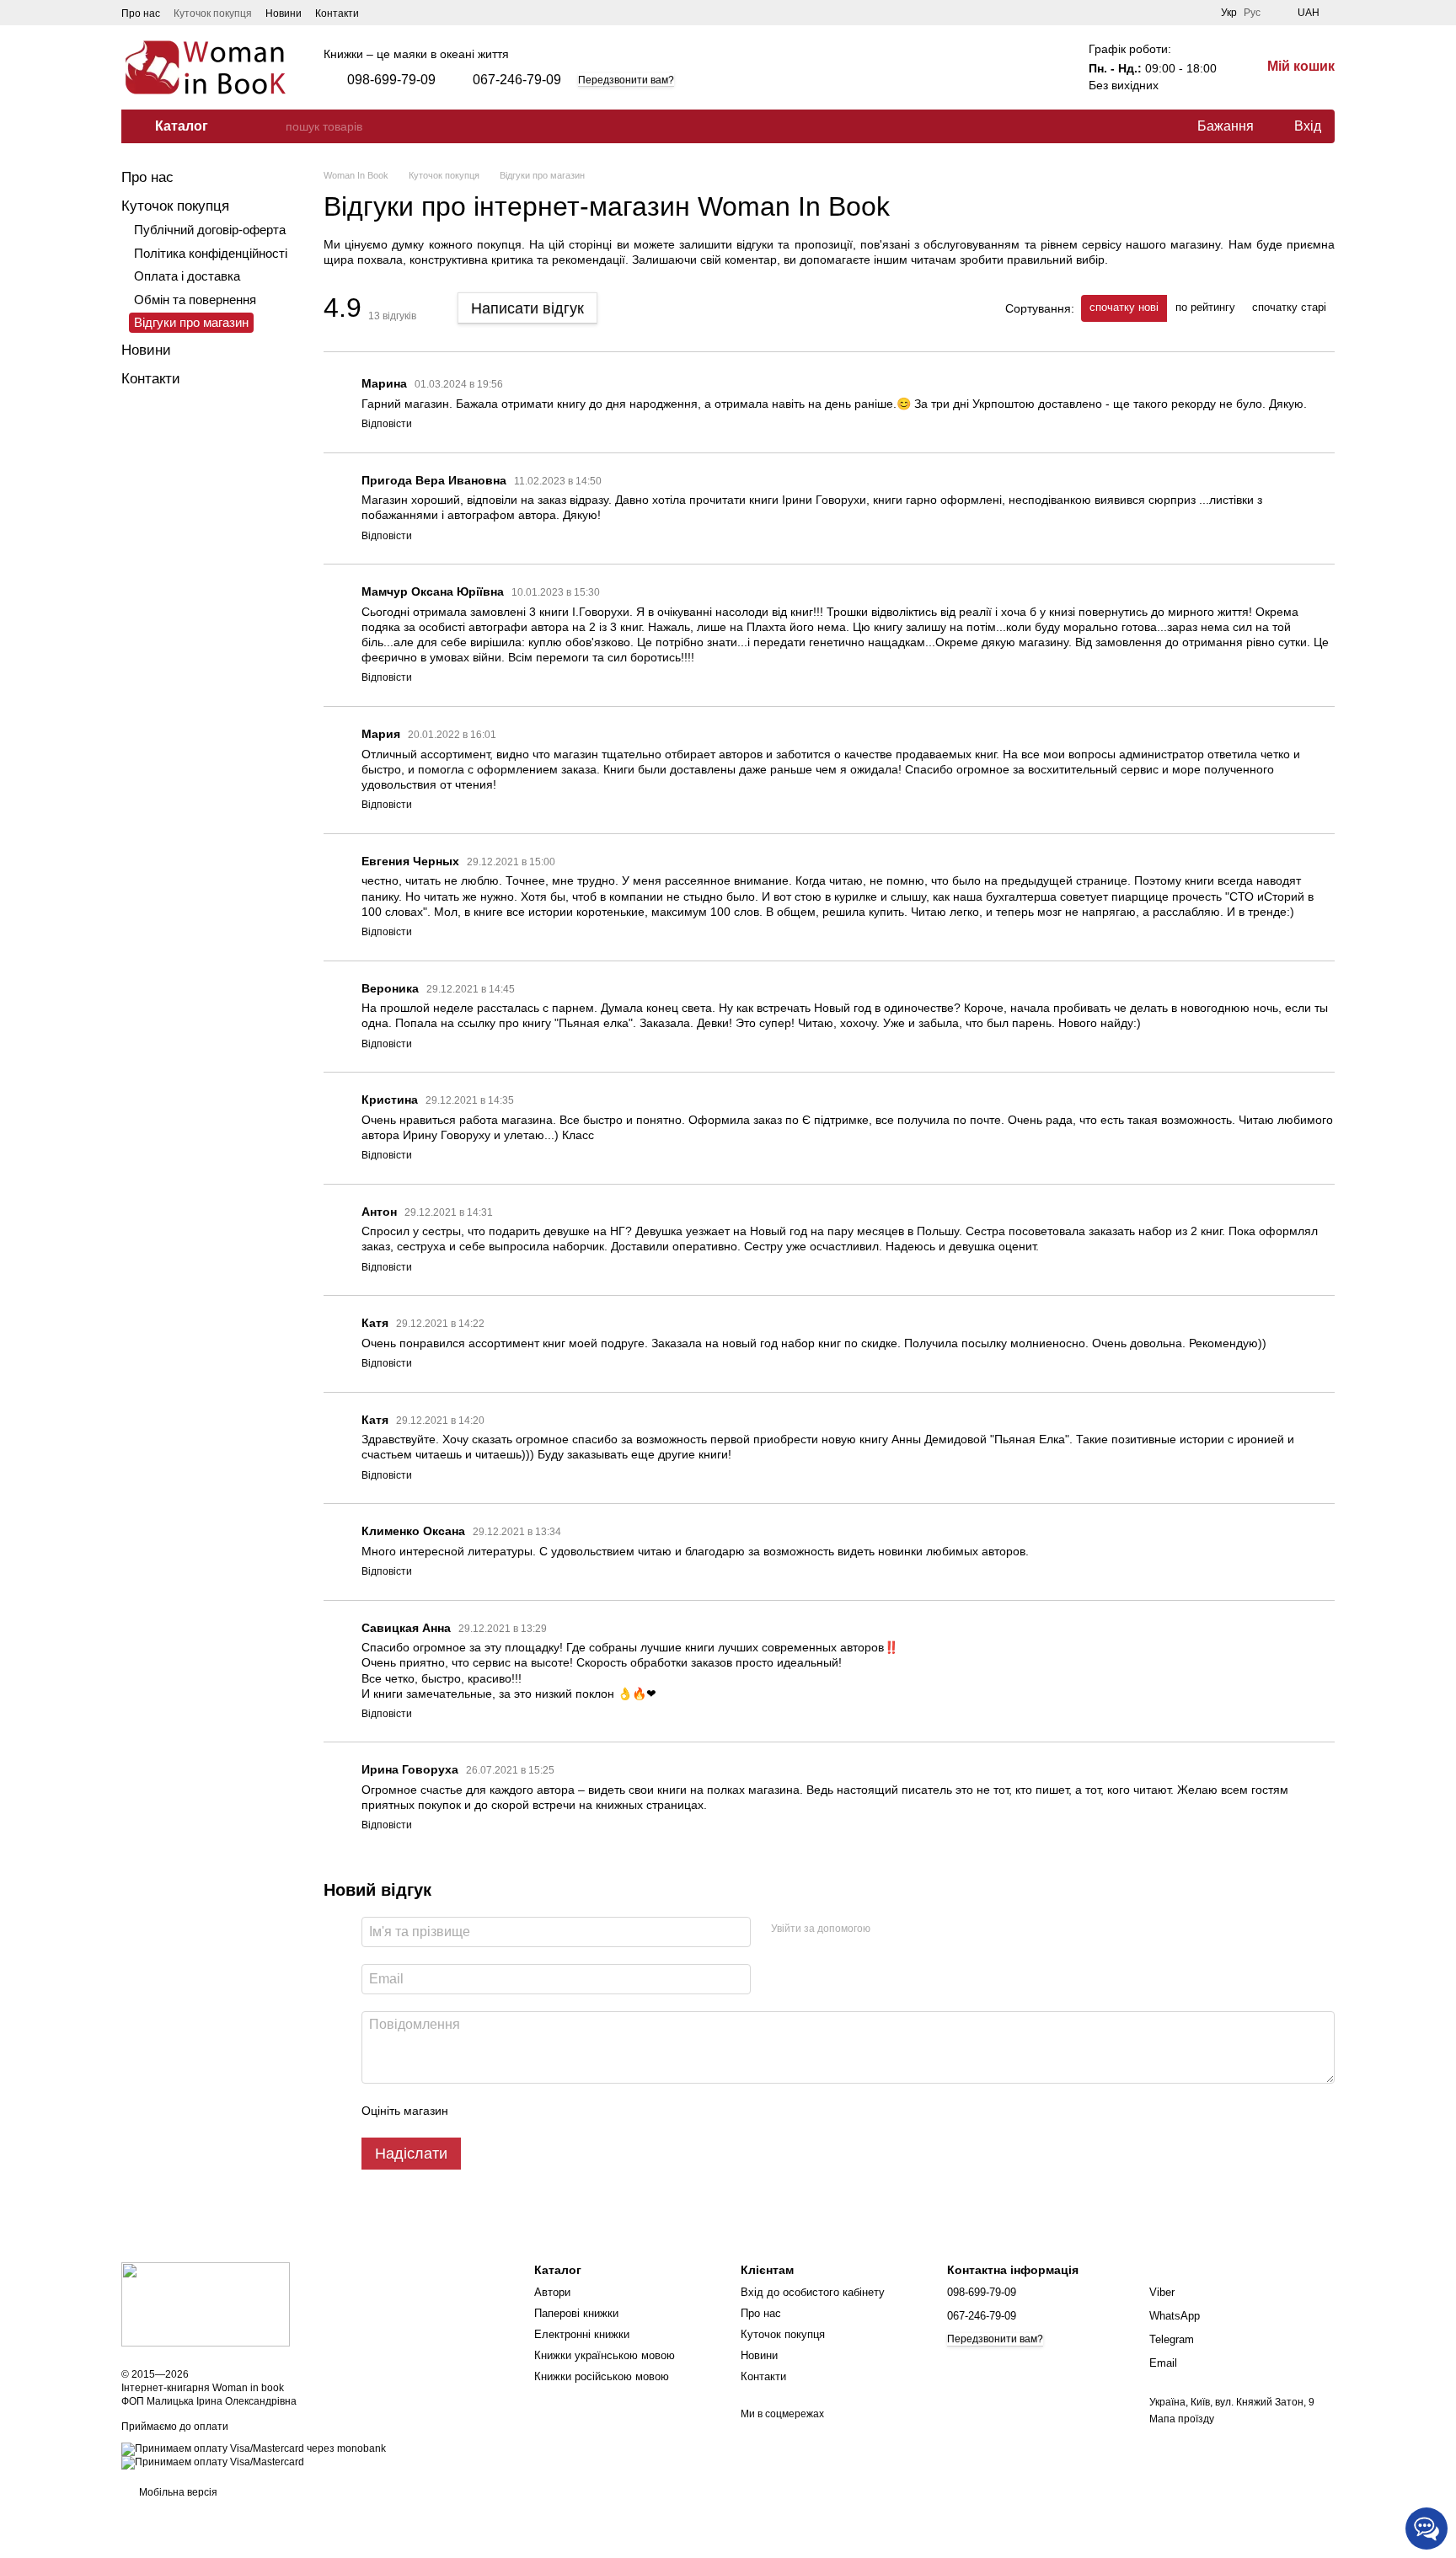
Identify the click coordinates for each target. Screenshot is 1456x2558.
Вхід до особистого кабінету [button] (813, 2292)
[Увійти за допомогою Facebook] (889, 1929)
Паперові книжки (576, 2313)
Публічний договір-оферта (210, 230)
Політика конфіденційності (211, 253)
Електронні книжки (582, 2334)
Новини (284, 13)
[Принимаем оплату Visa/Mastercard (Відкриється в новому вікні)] (213, 2462)
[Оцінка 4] (557, 2111)
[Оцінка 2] (503, 2111)
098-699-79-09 (391, 80)
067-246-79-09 (517, 80)
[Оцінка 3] (530, 2111)
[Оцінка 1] (476, 2111)
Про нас (141, 13)
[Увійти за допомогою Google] (916, 1929)
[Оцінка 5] (584, 2111)
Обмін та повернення (195, 300)
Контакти (337, 13)
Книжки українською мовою (605, 2355)
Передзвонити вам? (626, 80)
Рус (1252, 13)
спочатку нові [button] (1124, 307)
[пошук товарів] (272, 126)
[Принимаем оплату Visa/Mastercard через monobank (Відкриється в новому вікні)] (254, 2448)
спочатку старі (1289, 307)
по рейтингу (1205, 307)
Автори (552, 2292)
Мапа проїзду (1182, 2419)
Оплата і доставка (187, 276)
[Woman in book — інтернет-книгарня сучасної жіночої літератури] (206, 2304)
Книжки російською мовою (602, 2376)
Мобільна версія (177, 2492)
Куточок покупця (213, 13)
